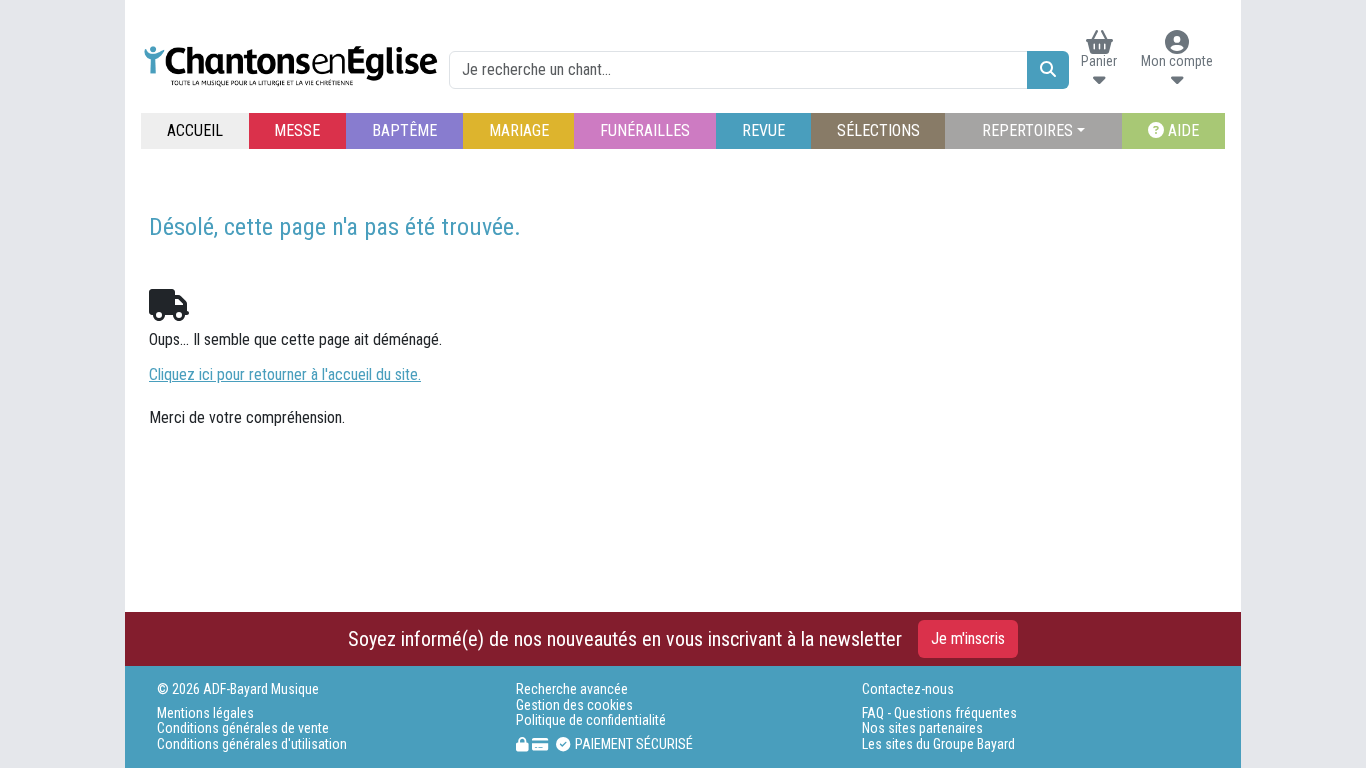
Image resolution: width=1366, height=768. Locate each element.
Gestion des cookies (574, 705)
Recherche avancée (572, 689)
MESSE (297, 130)
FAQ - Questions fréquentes (939, 713)
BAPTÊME (404, 130)
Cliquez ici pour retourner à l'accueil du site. (285, 374)
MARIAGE (519, 130)
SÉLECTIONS (878, 130)
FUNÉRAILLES (645, 130)
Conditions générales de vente (243, 728)
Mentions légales (205, 713)
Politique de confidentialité (591, 720)
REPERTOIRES (1027, 130)
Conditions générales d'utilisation (252, 744)
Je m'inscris (968, 638)
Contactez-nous (908, 689)
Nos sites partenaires (922, 728)
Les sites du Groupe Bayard (938, 744)
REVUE (763, 130)
